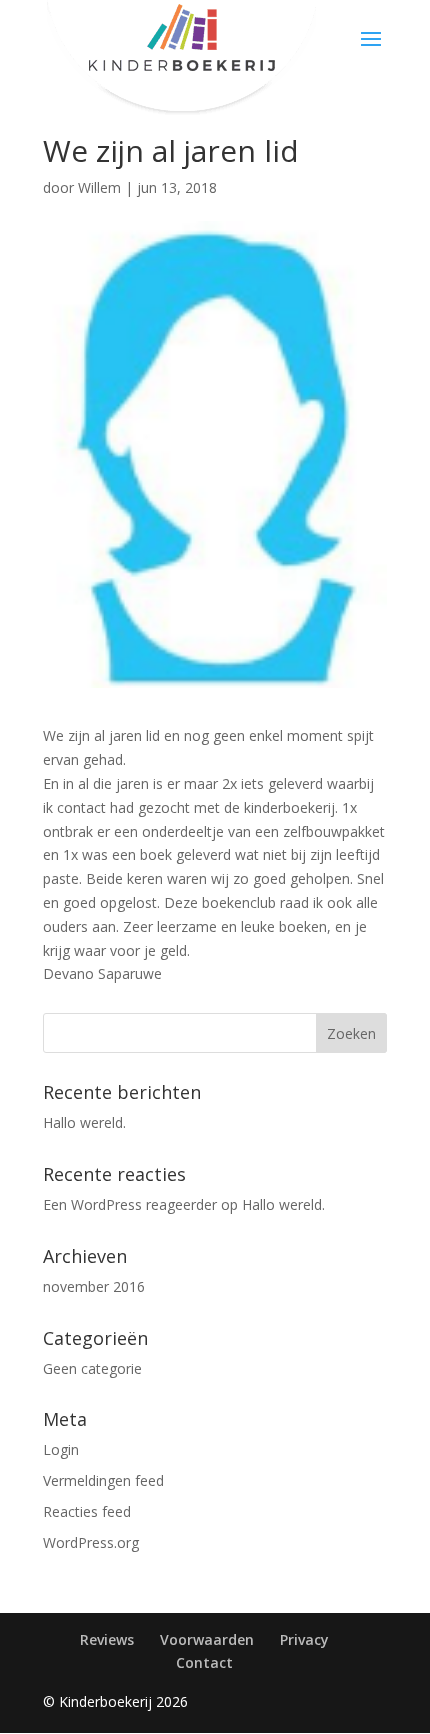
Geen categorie (92, 1368)
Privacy (304, 1639)
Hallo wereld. (84, 1122)
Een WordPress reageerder (130, 1204)
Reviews (107, 1639)
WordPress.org (91, 1542)
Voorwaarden (207, 1639)
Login (61, 1449)
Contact (204, 1662)
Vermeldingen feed (103, 1480)
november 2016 (94, 1286)
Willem (99, 187)
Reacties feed (87, 1511)
